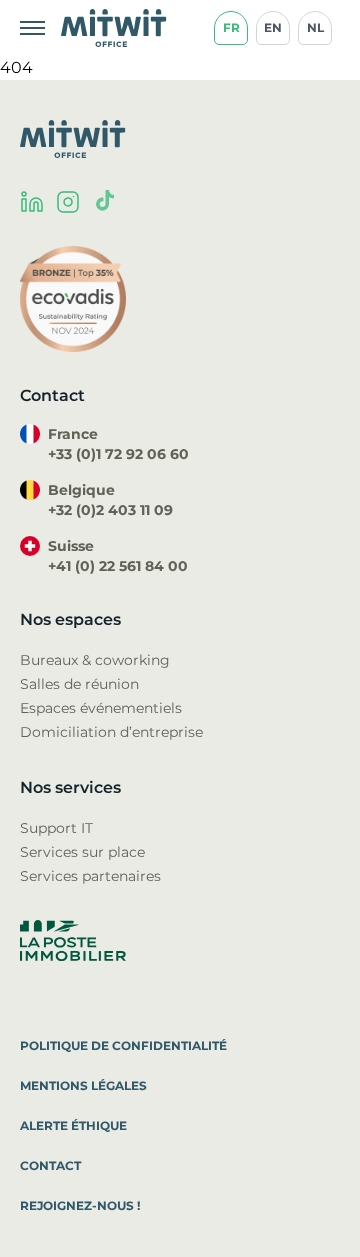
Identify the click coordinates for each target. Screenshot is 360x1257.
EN (273, 27)
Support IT (56, 828)
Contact (50, 1165)
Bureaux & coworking (95, 660)
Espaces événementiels (101, 708)
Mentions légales (83, 1085)
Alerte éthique (73, 1125)
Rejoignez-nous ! (80, 1205)
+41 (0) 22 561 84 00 (118, 566)
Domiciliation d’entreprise (111, 732)
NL (315, 27)
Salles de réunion (79, 684)
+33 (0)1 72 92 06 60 (118, 454)
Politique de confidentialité (123, 1045)
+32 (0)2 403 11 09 (110, 510)
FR (231, 27)
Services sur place (82, 852)
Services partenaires (90, 876)
